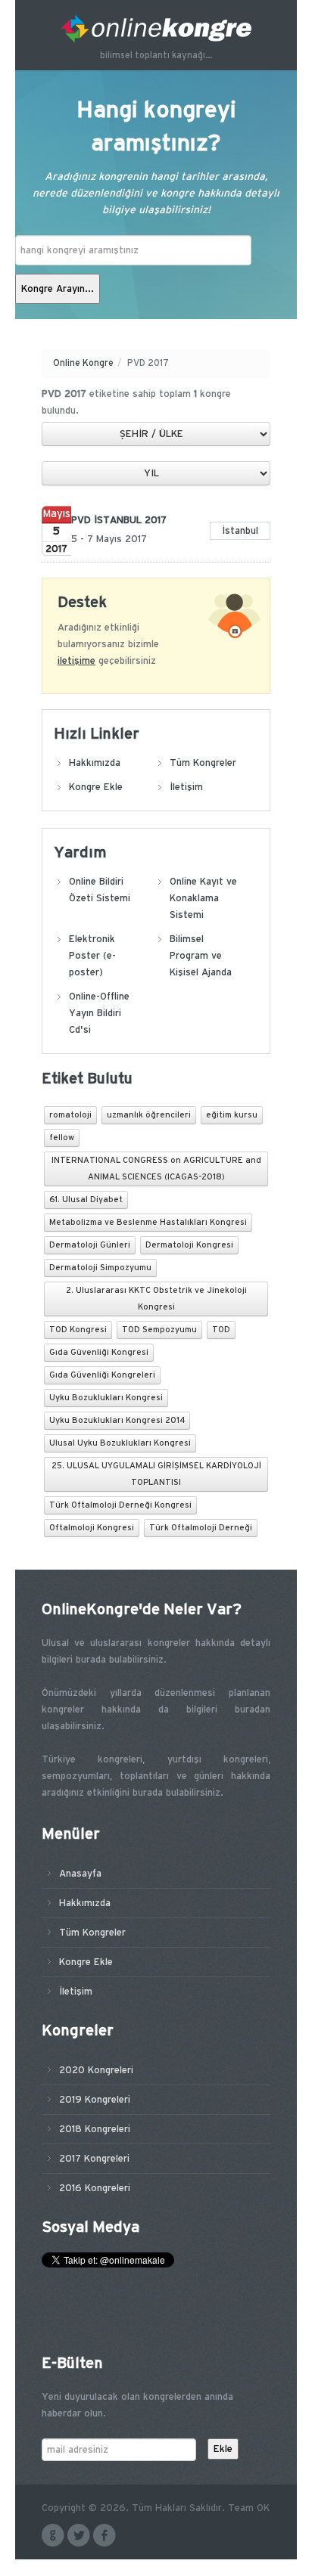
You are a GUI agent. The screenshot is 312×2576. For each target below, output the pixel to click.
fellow (62, 1138)
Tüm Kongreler (203, 763)
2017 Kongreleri (94, 2159)
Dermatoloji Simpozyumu (100, 1268)
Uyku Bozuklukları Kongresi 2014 (117, 1421)
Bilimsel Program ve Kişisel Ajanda (201, 956)
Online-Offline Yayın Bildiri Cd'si (99, 1013)
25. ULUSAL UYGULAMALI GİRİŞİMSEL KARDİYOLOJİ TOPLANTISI (156, 1474)
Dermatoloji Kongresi (189, 1245)
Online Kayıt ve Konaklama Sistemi (203, 898)
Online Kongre (83, 363)
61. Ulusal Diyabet (86, 1200)
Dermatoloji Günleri (90, 1245)
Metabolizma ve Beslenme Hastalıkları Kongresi (148, 1223)
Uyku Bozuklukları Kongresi (106, 1398)
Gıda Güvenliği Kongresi (99, 1353)
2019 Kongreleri (95, 2100)
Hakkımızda (95, 763)
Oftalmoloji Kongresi (92, 1528)
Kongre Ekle (96, 787)
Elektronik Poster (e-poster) (92, 956)
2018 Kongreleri (95, 2129)
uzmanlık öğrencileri (149, 1115)
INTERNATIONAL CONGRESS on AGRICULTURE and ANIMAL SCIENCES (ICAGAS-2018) (156, 1169)
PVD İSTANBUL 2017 (119, 520)
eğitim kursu (232, 1115)
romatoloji (70, 1115)
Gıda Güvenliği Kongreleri (102, 1375)
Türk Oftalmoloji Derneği (201, 1528)
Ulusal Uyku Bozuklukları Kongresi (120, 1443)
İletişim (186, 787)
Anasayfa (80, 1874)
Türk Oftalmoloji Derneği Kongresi (120, 1505)
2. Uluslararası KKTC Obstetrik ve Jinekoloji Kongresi (156, 1299)
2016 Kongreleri (95, 2188)
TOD (221, 1330)
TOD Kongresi (78, 1330)
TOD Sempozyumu (159, 1330)
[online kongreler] (156, 29)
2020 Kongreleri (96, 2070)
